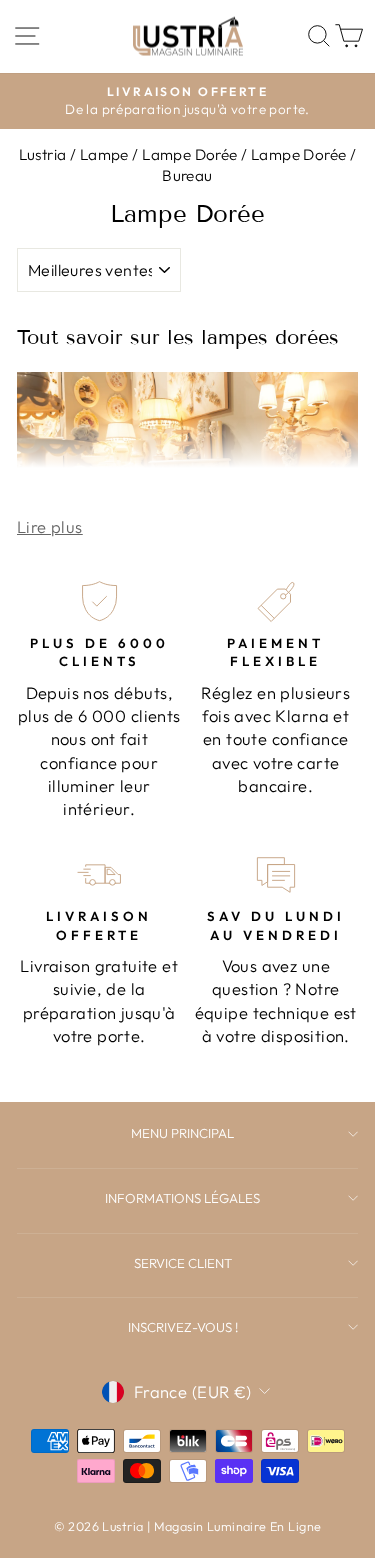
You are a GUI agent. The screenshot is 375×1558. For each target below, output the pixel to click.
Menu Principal (182, 1133)
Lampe (104, 154)
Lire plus (50, 526)
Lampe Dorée (190, 154)
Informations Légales (182, 1198)
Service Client (183, 1263)
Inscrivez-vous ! (183, 1327)
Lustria (43, 154)
